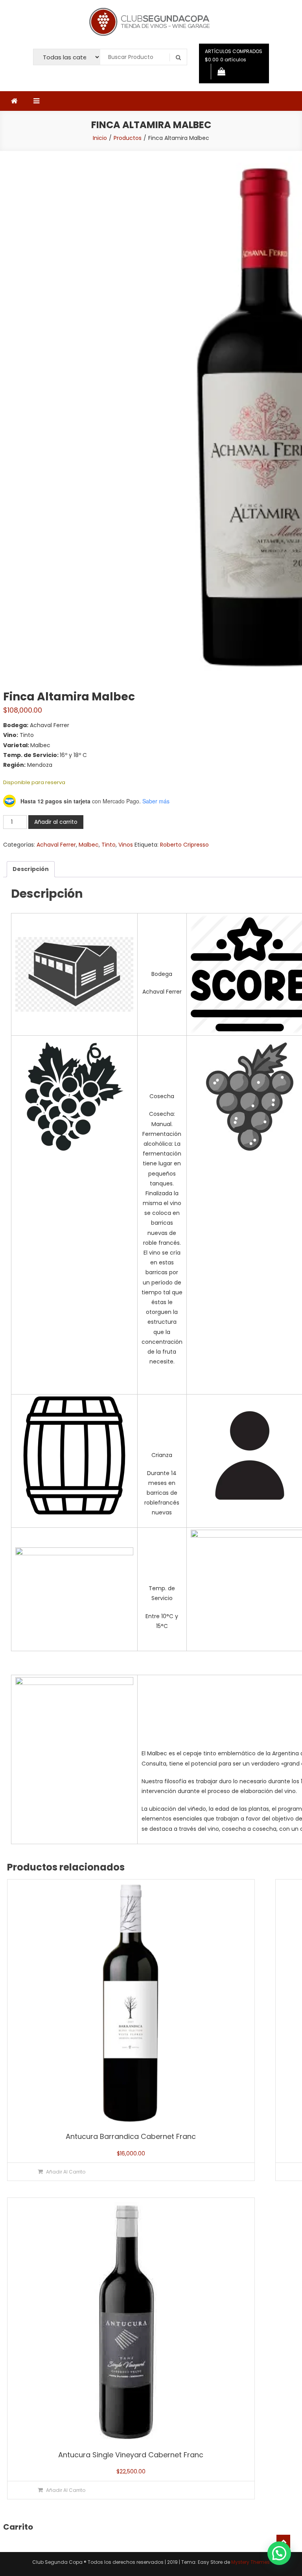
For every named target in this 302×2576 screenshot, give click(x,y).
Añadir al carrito (56, 822)
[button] (279, 2553)
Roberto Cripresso (184, 845)
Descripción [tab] (31, 869)
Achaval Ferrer (56, 845)
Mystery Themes (250, 2562)
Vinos (126, 845)
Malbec (89, 845)
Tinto (109, 845)
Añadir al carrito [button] (66, 2172)
